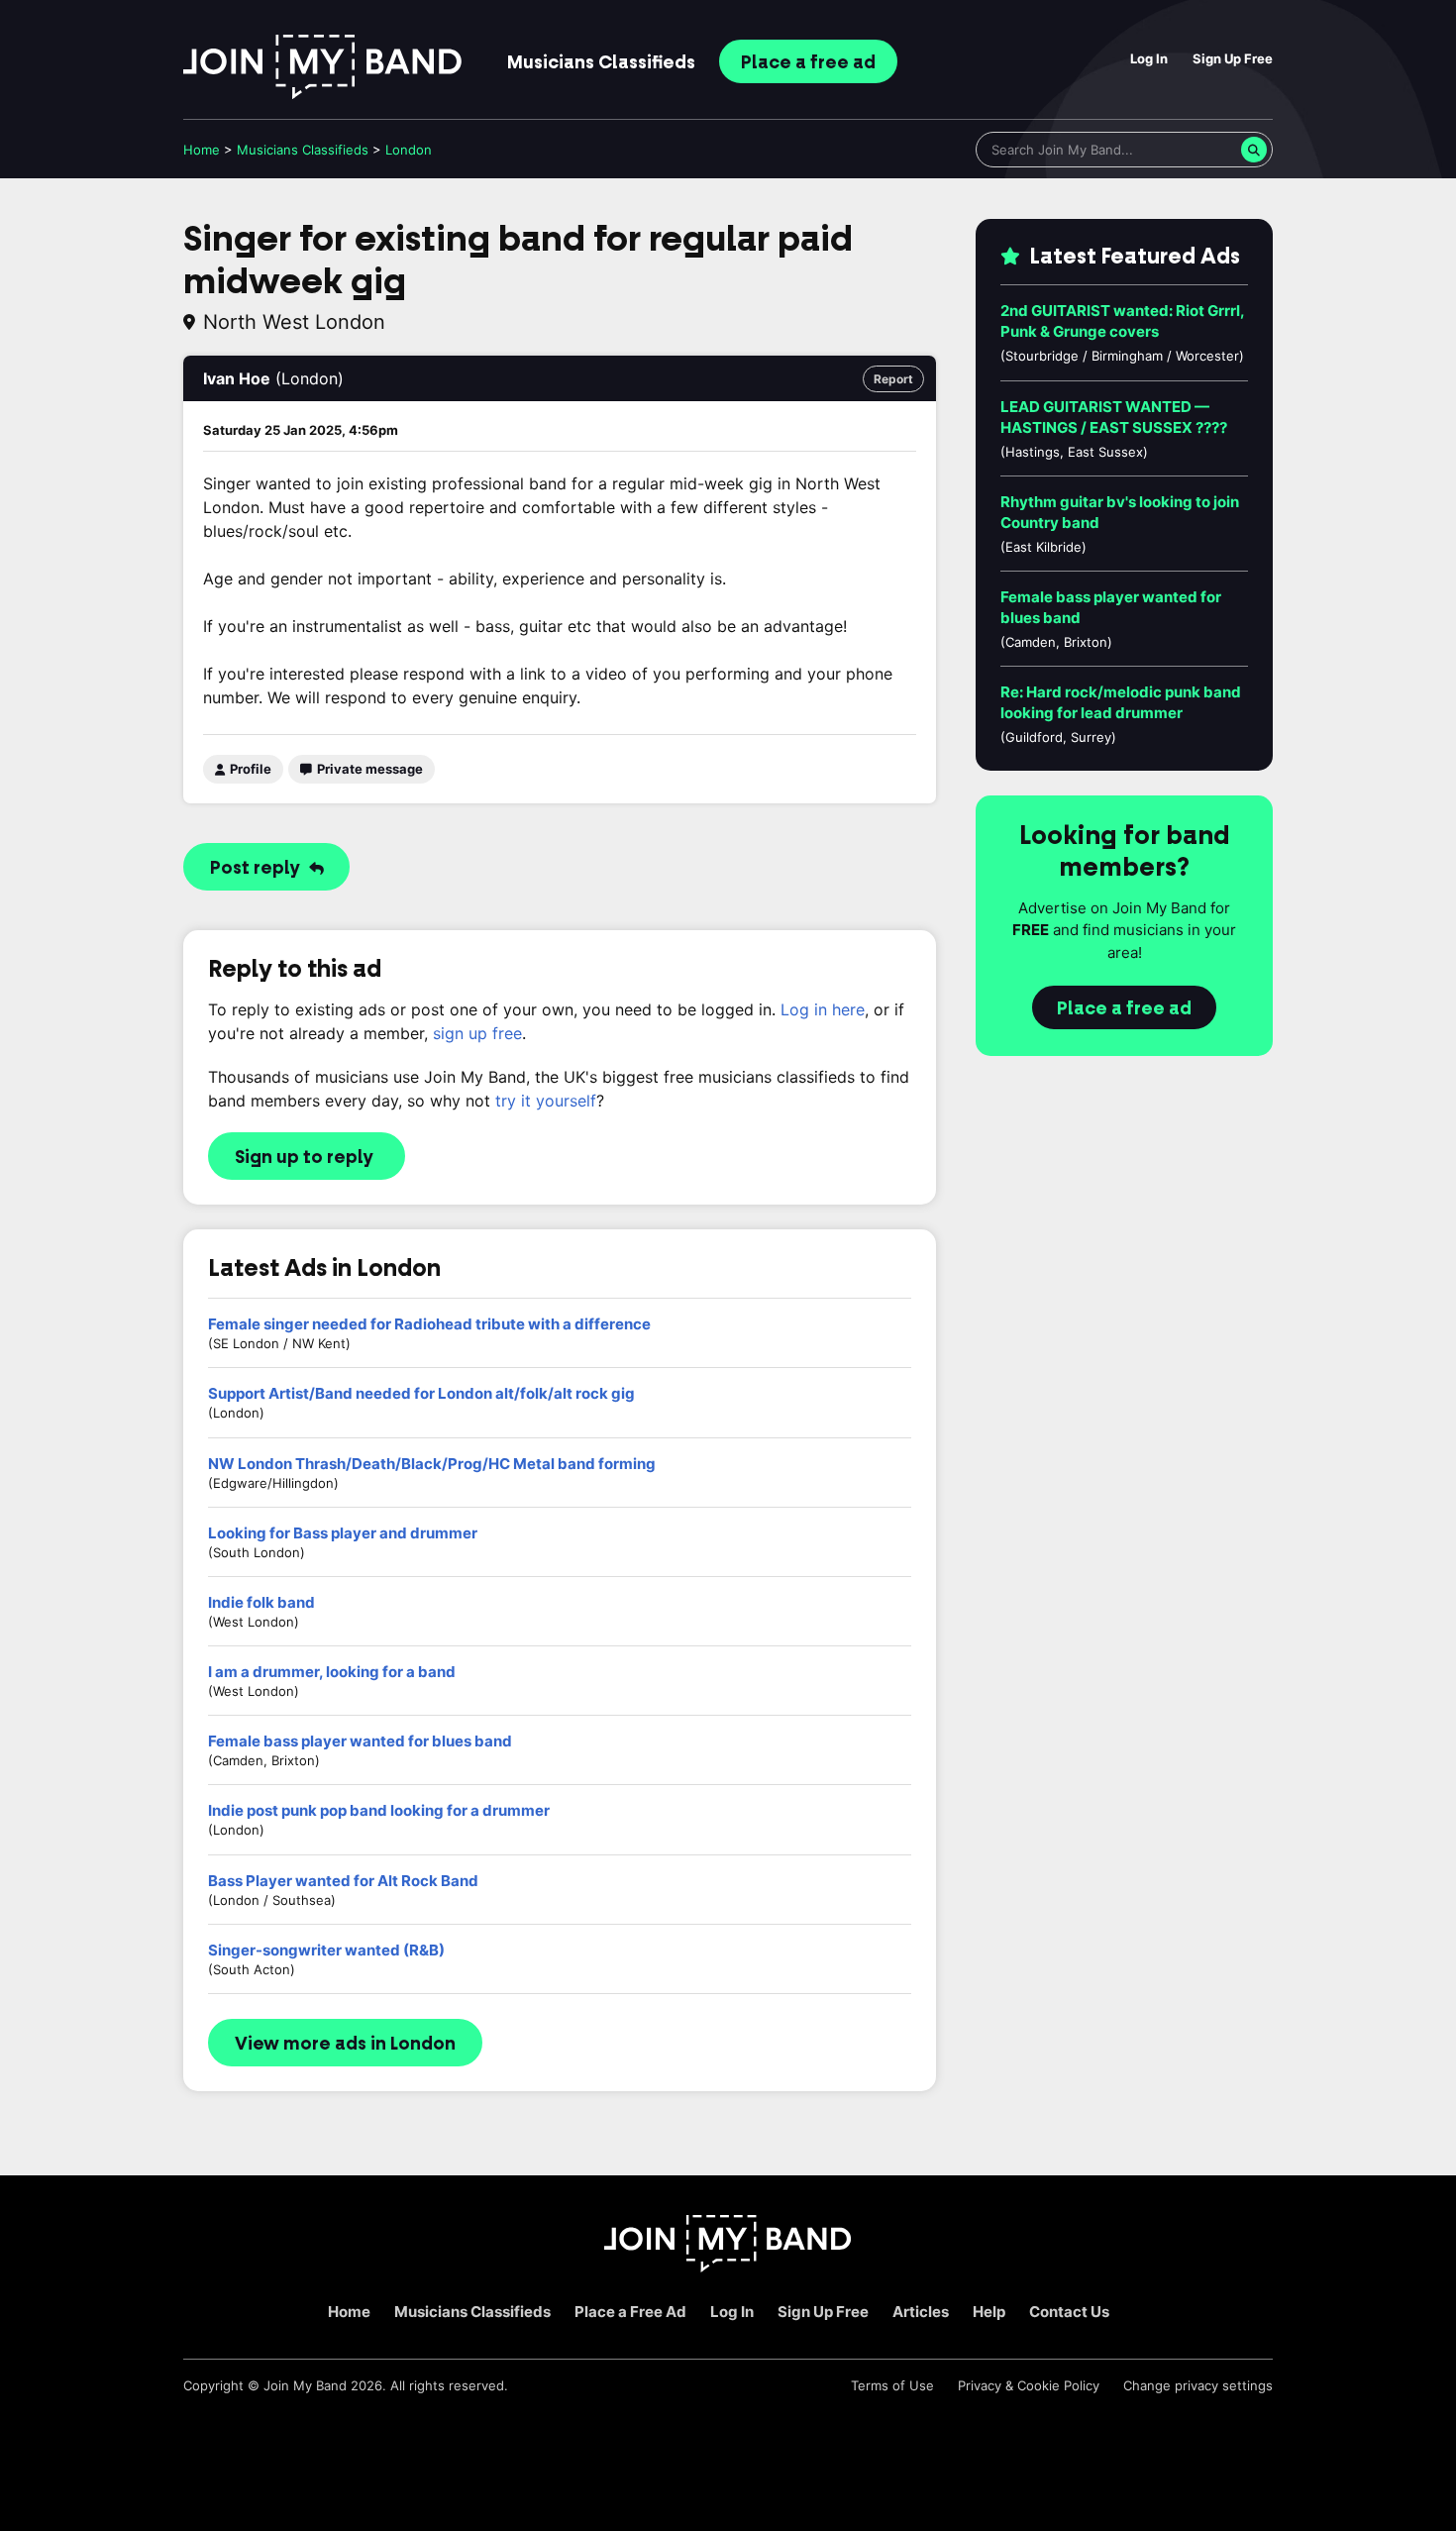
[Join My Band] (728, 2267)
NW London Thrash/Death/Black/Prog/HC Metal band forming (432, 1464)
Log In (1149, 58)
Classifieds (601, 62)
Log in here (823, 1009)
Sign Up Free (1233, 58)
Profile (249, 769)
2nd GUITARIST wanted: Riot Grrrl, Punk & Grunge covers (1122, 321)
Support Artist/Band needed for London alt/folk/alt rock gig (421, 1393)
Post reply (257, 868)
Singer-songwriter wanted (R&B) (326, 1950)
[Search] (1254, 150)
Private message (368, 769)
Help (989, 2312)
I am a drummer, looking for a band (332, 1672)
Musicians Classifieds (472, 2312)
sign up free (477, 1033)
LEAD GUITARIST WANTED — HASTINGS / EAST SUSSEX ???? (1114, 417)
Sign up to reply (304, 1157)
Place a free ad (1124, 1008)
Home (202, 150)
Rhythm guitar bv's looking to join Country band (1120, 512)
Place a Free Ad (630, 2312)
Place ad (808, 62)
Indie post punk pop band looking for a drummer (379, 1810)
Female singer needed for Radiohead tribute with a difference (429, 1324)
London (409, 150)
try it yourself (546, 1101)
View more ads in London (345, 2044)
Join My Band (305, 2385)
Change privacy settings (1198, 2385)
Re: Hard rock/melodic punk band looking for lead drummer (1121, 702)
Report (893, 379)
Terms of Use (892, 2385)
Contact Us (1069, 2312)
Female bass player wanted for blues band (360, 1741)
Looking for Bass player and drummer (343, 1533)
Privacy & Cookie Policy (1029, 2385)
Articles (921, 2312)
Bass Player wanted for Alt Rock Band (343, 1881)
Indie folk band (261, 1602)
